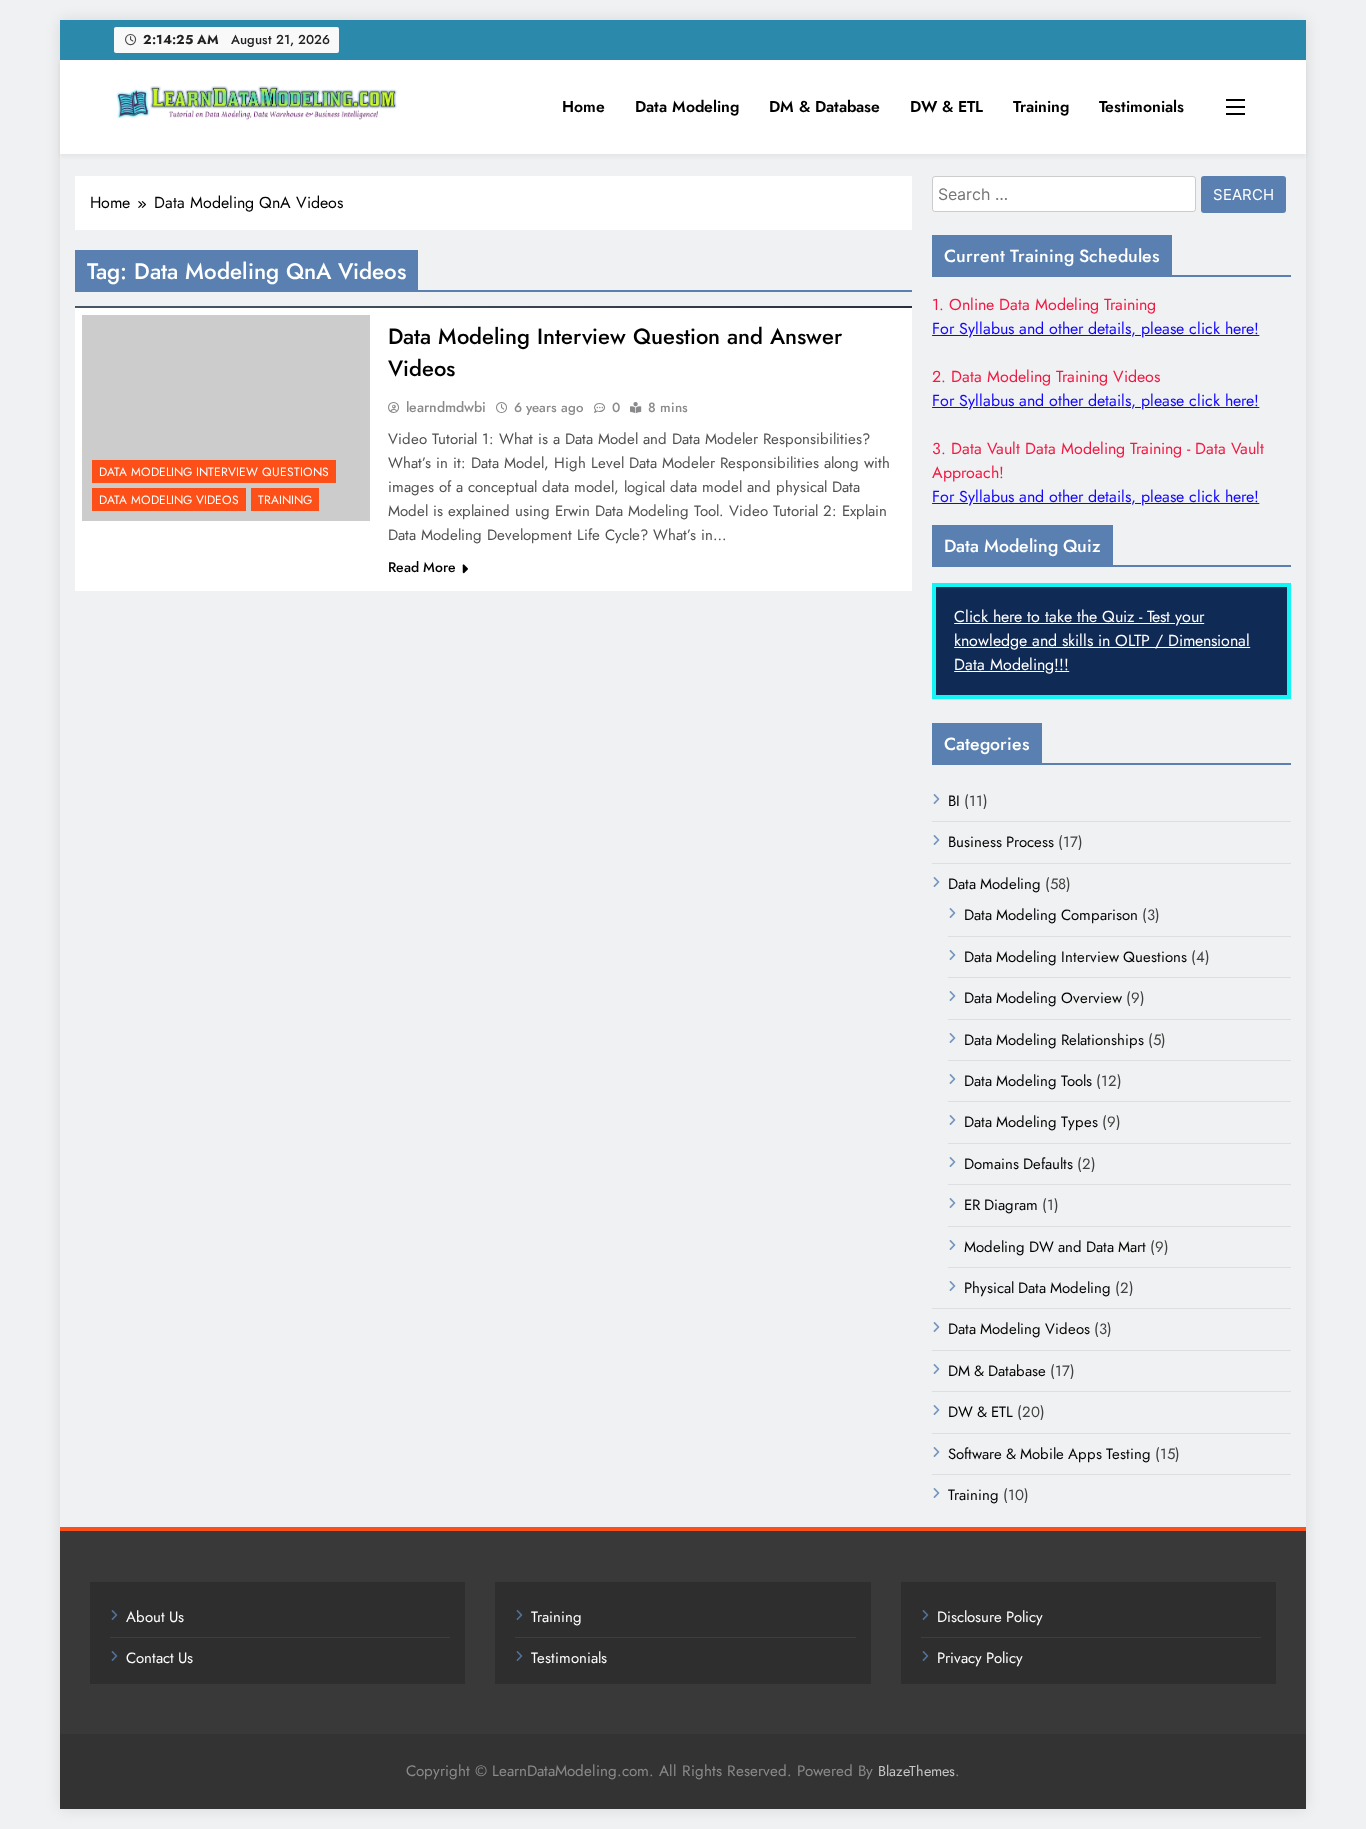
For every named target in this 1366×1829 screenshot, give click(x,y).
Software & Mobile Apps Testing (1049, 1454)
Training (1041, 106)
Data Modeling (687, 106)
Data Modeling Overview (1043, 998)
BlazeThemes (916, 1771)
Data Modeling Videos (169, 500)
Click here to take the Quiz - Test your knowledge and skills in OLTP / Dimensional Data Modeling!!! (1102, 640)
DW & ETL (946, 106)
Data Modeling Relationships (1054, 1040)
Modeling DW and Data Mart (1055, 1247)
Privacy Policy (980, 1658)
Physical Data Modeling (1037, 1288)
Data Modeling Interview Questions (214, 472)
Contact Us (159, 1658)
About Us (155, 1617)
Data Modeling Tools (1028, 1081)
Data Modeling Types (1031, 1122)
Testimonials (1141, 106)
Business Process (1001, 842)
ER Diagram (1001, 1205)
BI (954, 801)
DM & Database (824, 106)
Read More (422, 567)
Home (583, 106)
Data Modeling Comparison (1051, 915)
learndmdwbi (446, 407)
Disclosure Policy (990, 1617)
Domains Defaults (1018, 1164)
